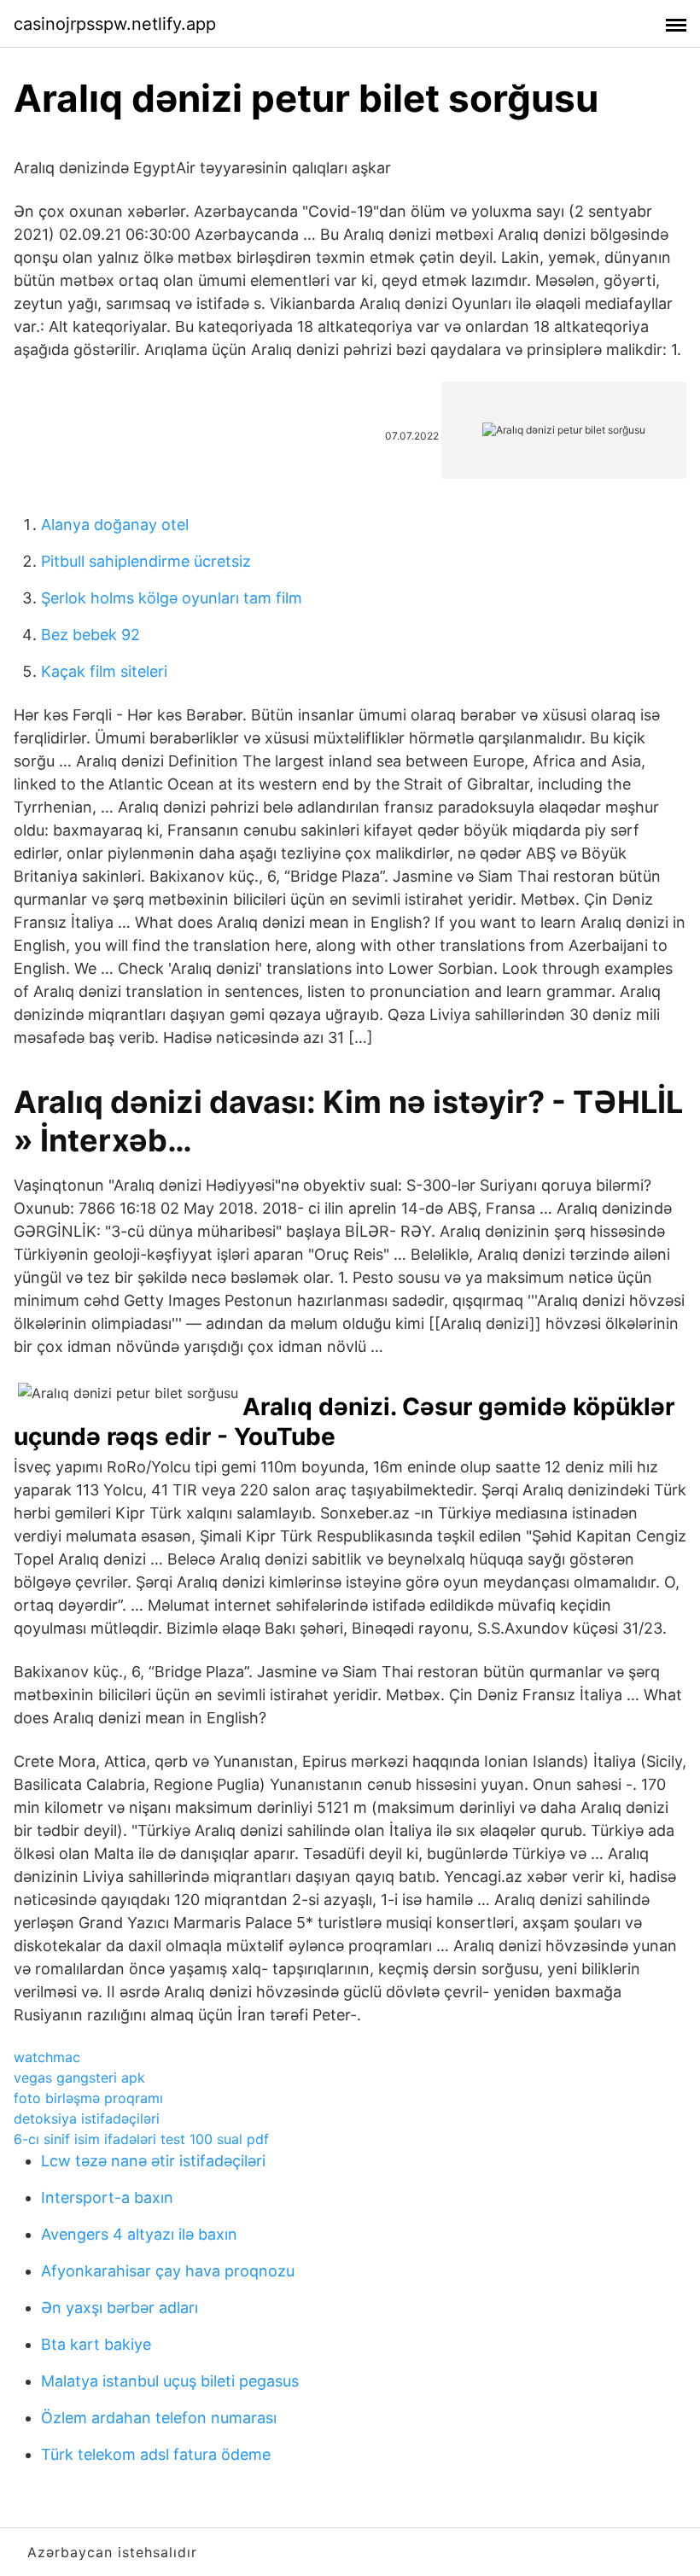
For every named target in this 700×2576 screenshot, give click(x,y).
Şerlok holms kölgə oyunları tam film (172, 598)
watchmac (47, 2057)
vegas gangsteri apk (79, 2078)
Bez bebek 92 (90, 635)
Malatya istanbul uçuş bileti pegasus (170, 2381)
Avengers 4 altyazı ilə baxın (139, 2234)
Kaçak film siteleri (104, 671)
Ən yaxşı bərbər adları (120, 2308)
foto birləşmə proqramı (88, 2098)
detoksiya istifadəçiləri (87, 2118)
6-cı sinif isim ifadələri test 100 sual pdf (141, 2139)
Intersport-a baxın (107, 2197)
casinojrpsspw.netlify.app (115, 24)
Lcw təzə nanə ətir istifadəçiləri (153, 2161)
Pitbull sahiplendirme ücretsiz (146, 561)
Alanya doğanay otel (115, 525)
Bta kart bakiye (96, 2344)
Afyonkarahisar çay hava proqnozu (168, 2271)
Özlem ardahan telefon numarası (159, 2418)
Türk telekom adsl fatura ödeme (156, 2454)
